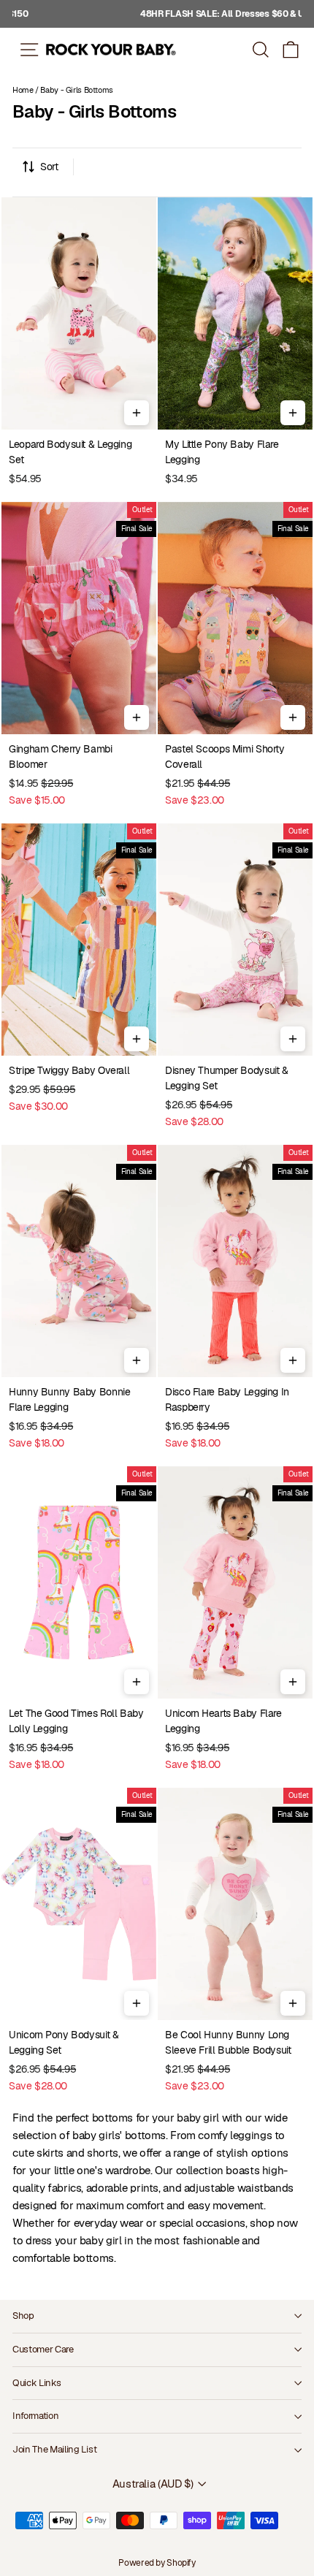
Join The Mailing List (54, 2449)
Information (35, 2416)
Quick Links (37, 2383)
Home (23, 90)
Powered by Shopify (157, 2563)
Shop (23, 2316)
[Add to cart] (137, 413)
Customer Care (43, 2349)
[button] (291, 49)
